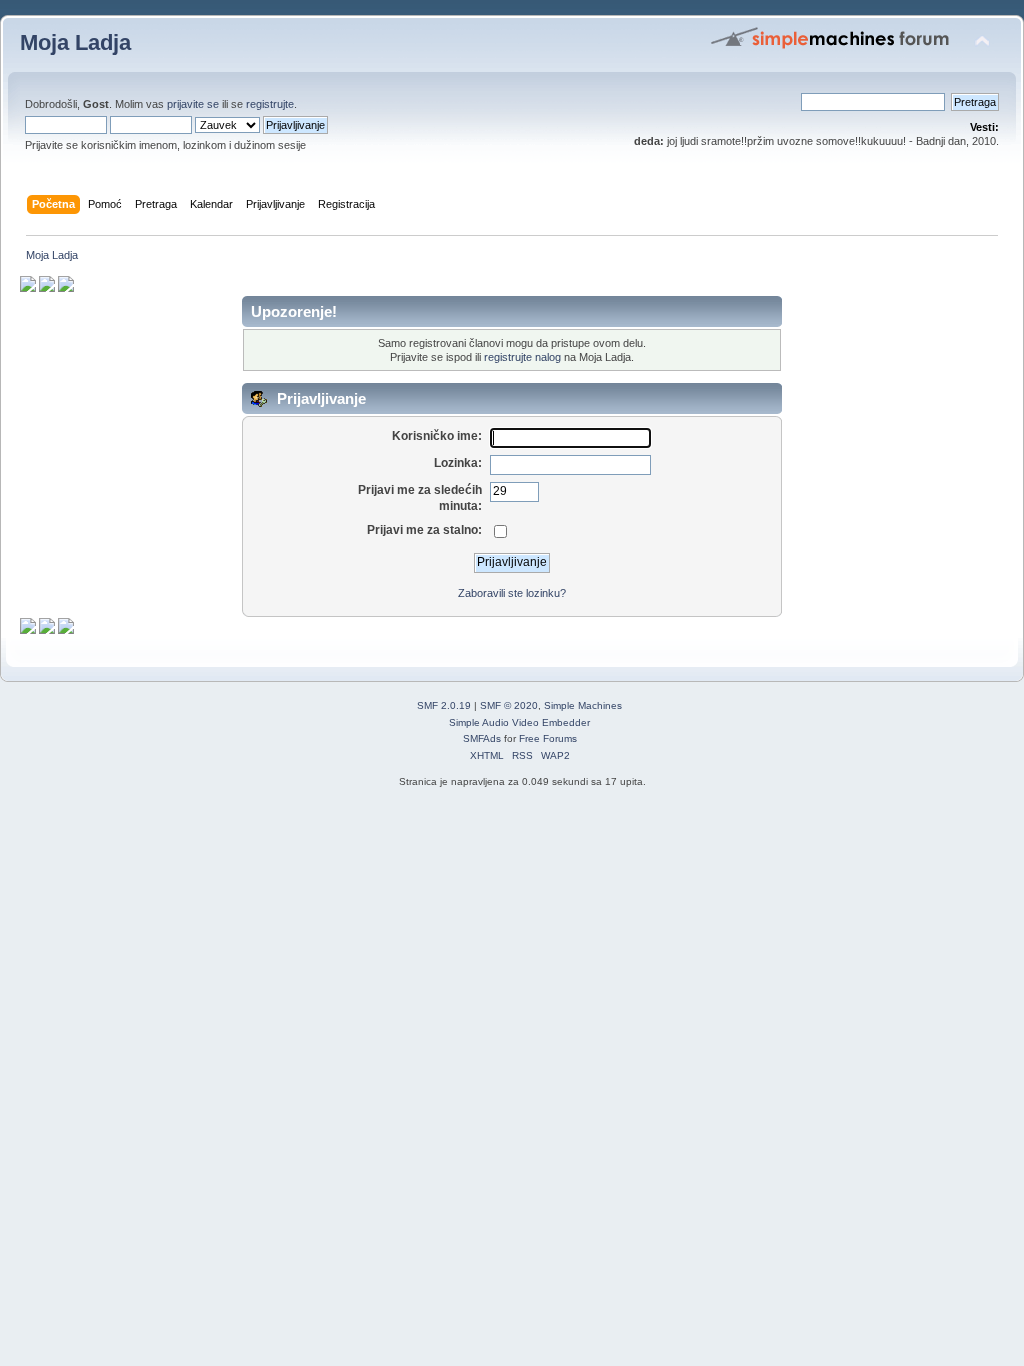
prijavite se (193, 104)
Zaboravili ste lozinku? (512, 593)
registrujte (270, 104)
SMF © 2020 (509, 705)
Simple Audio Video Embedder (519, 722)
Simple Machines (583, 705)
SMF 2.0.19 (444, 705)
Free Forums (548, 738)
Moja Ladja (75, 42)
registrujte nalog (522, 357)
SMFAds (482, 738)
